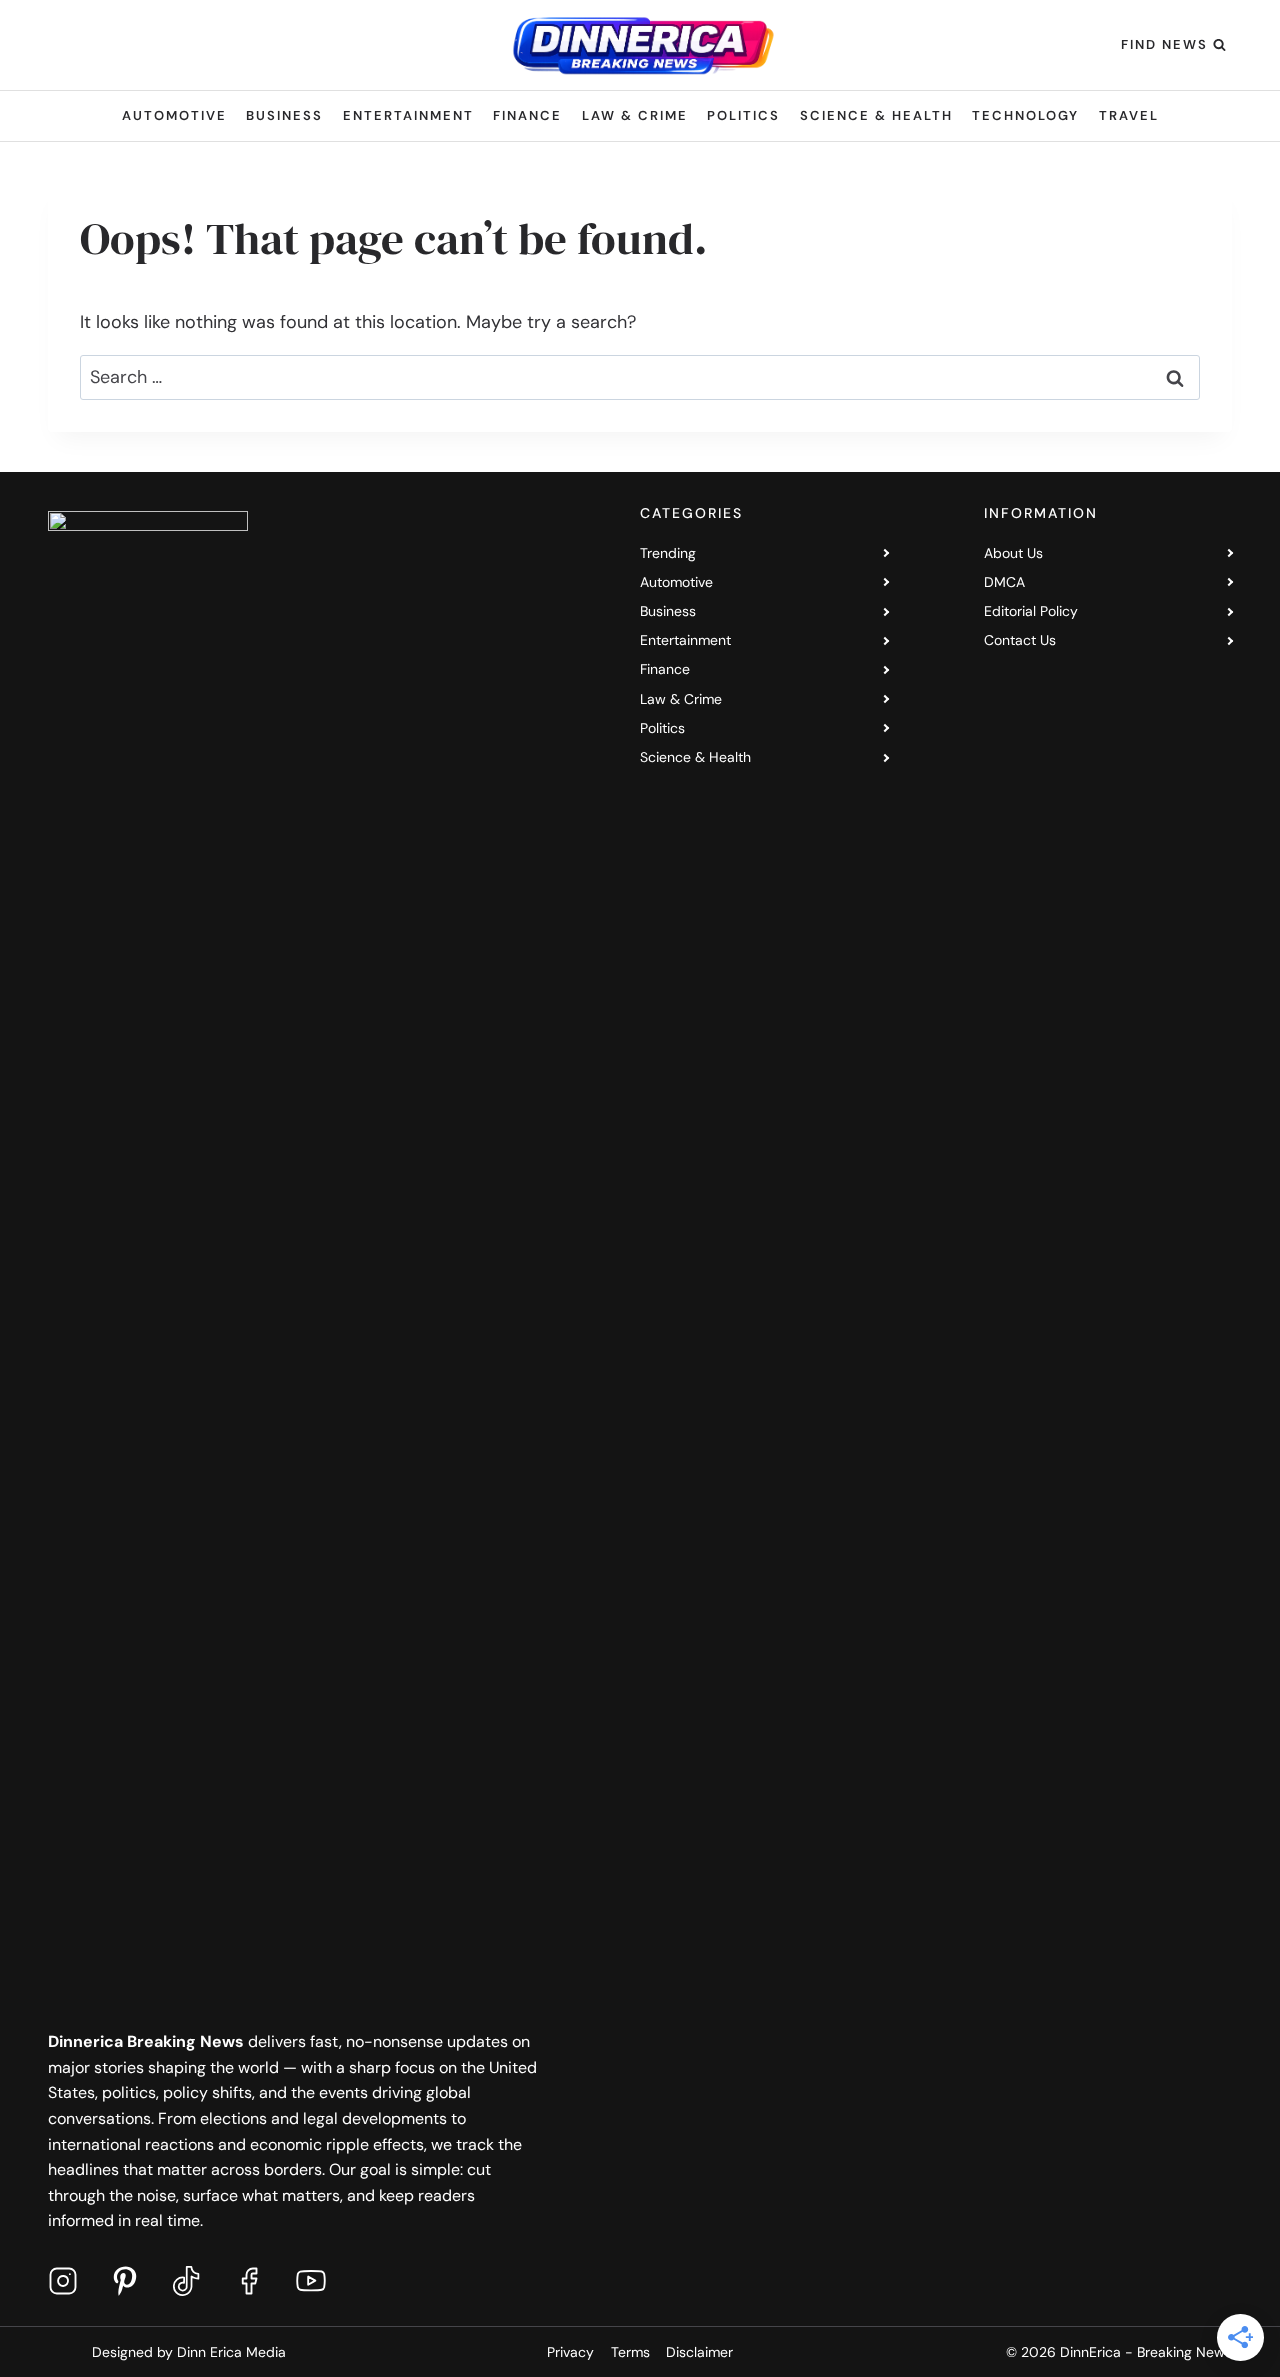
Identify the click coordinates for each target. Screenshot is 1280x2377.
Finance (527, 115)
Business (284, 115)
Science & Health (876, 115)
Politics (743, 115)
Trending (668, 553)
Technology (1025, 115)
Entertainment (408, 115)
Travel (1129, 115)
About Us (1013, 553)
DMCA (1004, 582)
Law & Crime (635, 115)
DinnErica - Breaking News (1146, 2352)
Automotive (174, 115)
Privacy (570, 2352)
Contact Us (1020, 640)
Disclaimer (699, 2352)
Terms (630, 2352)
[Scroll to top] (1215, 2336)
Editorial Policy (1031, 611)
